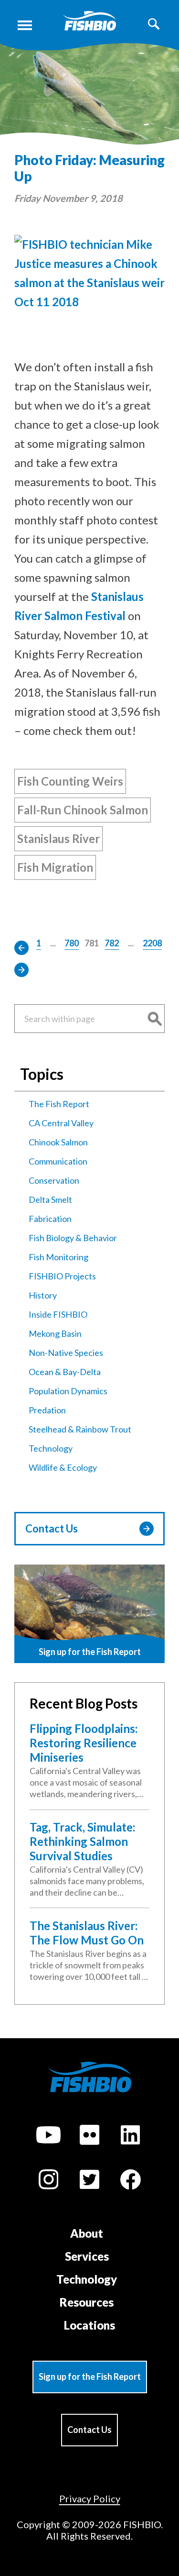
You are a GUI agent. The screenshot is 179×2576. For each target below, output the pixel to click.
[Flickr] (89, 2136)
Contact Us (52, 1528)
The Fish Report (59, 1104)
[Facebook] (130, 2181)
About (87, 2233)
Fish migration (55, 867)
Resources (87, 2302)
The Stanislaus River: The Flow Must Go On (87, 1933)
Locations (89, 2325)
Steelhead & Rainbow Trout (80, 1429)
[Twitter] (89, 2181)
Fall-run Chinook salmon (83, 810)
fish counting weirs (70, 781)
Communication (58, 1161)
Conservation (54, 1180)
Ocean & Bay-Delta (65, 1372)
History (43, 1295)
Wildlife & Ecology (63, 1467)
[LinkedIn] (130, 2136)
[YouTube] (48, 2136)
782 (112, 943)
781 (92, 943)
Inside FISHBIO (58, 1314)
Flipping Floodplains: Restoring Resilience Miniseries (84, 1743)
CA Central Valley (61, 1123)
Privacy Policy (90, 2498)
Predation (47, 1410)
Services (87, 2256)
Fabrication (50, 1219)
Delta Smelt (50, 1199)
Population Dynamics (68, 1391)
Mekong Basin (55, 1333)
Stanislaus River (58, 838)
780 (72, 943)
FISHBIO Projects (62, 1276)
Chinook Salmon (58, 1142)
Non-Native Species (66, 1353)
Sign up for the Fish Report (90, 2376)
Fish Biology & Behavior (73, 1238)
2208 (152, 943)
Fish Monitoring (58, 1257)
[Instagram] (48, 2181)
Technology (51, 1448)
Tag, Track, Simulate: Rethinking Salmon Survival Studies (82, 1841)
